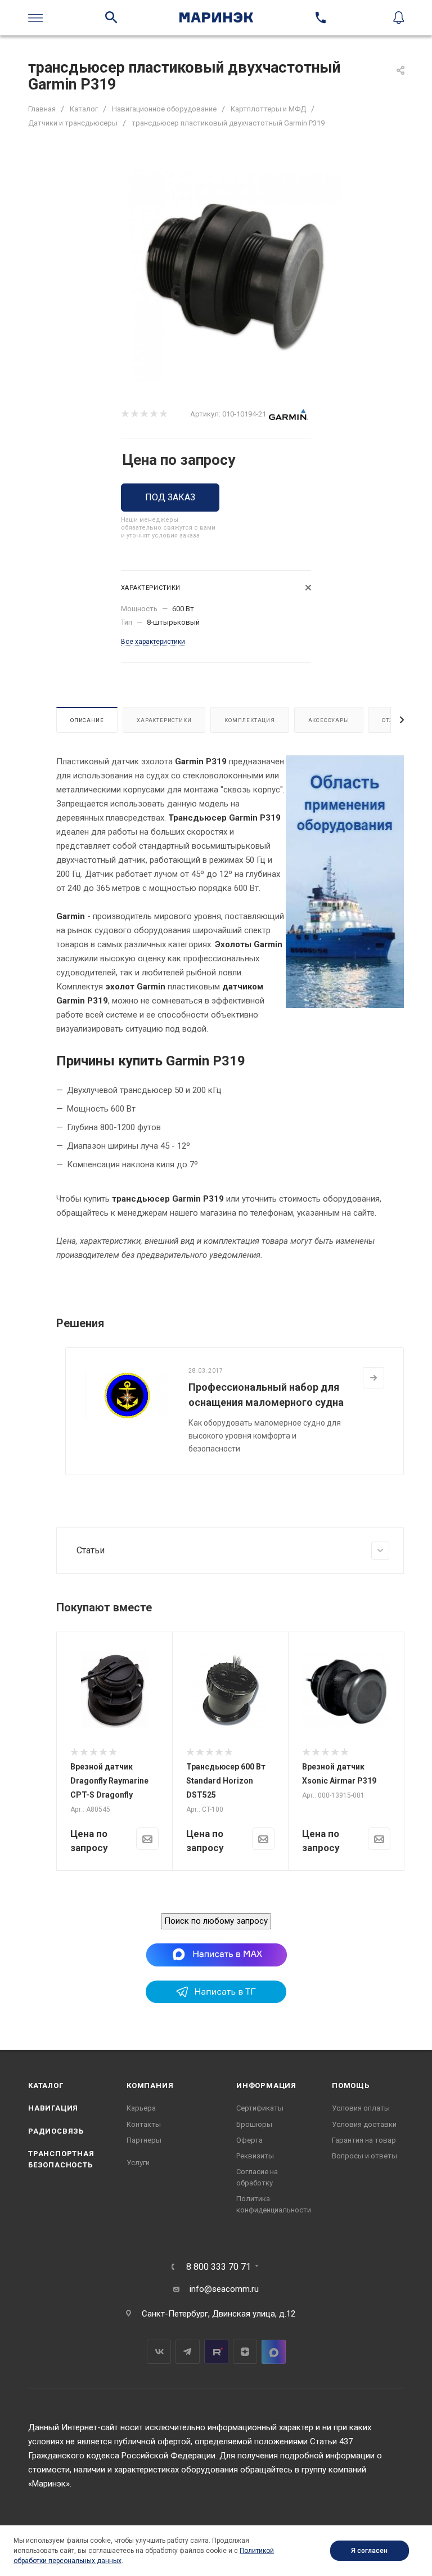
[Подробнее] (373, 1378)
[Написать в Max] (216, 1955)
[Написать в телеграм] (216, 2000)
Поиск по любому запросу (216, 1921)
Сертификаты (260, 2108)
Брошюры (254, 2124)
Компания (150, 2086)
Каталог (46, 2086)
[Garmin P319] (235, 276)
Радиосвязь (56, 2131)
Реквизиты (255, 2156)
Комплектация (250, 720)
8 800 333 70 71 (219, 2267)
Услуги (138, 2163)
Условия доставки (364, 2124)
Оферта (249, 2140)
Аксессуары (329, 720)
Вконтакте (159, 2352)
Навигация (53, 2108)
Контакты (144, 2124)
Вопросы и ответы (364, 2156)
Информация (266, 2086)
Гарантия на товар (364, 2140)
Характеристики (164, 720)
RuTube (216, 2352)
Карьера (141, 2108)
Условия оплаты (361, 2108)
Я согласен (369, 2551)
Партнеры (144, 2140)
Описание (87, 720)
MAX (274, 2352)
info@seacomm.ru (224, 2289)
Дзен (245, 2352)
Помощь (351, 2086)
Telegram (188, 2352)
